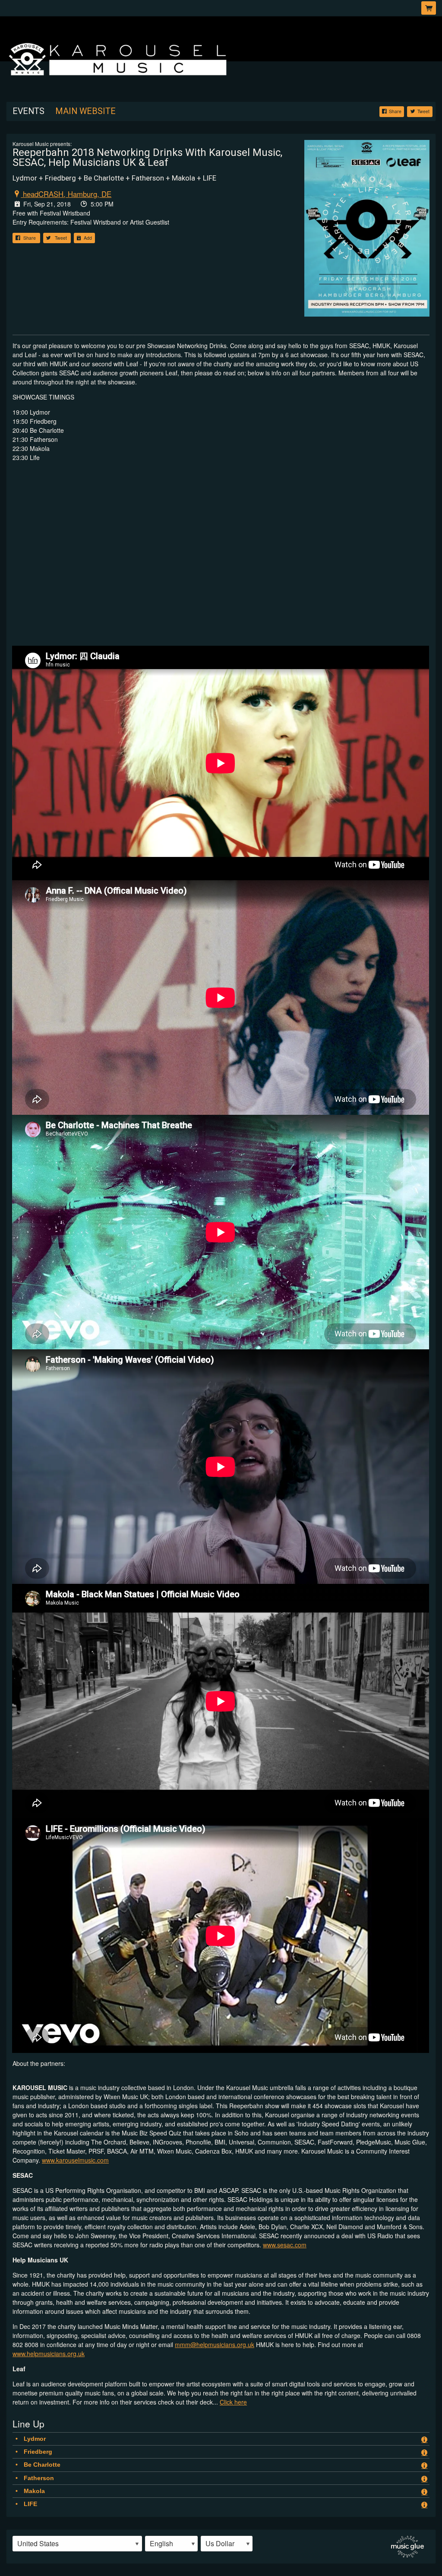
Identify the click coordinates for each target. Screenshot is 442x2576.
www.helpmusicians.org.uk (49, 2354)
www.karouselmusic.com (75, 2160)
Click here (233, 2402)
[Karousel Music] (221, 58)
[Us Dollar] (227, 2544)
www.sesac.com (285, 2245)
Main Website (85, 111)
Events (28, 111)
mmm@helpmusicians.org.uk (215, 2344)
